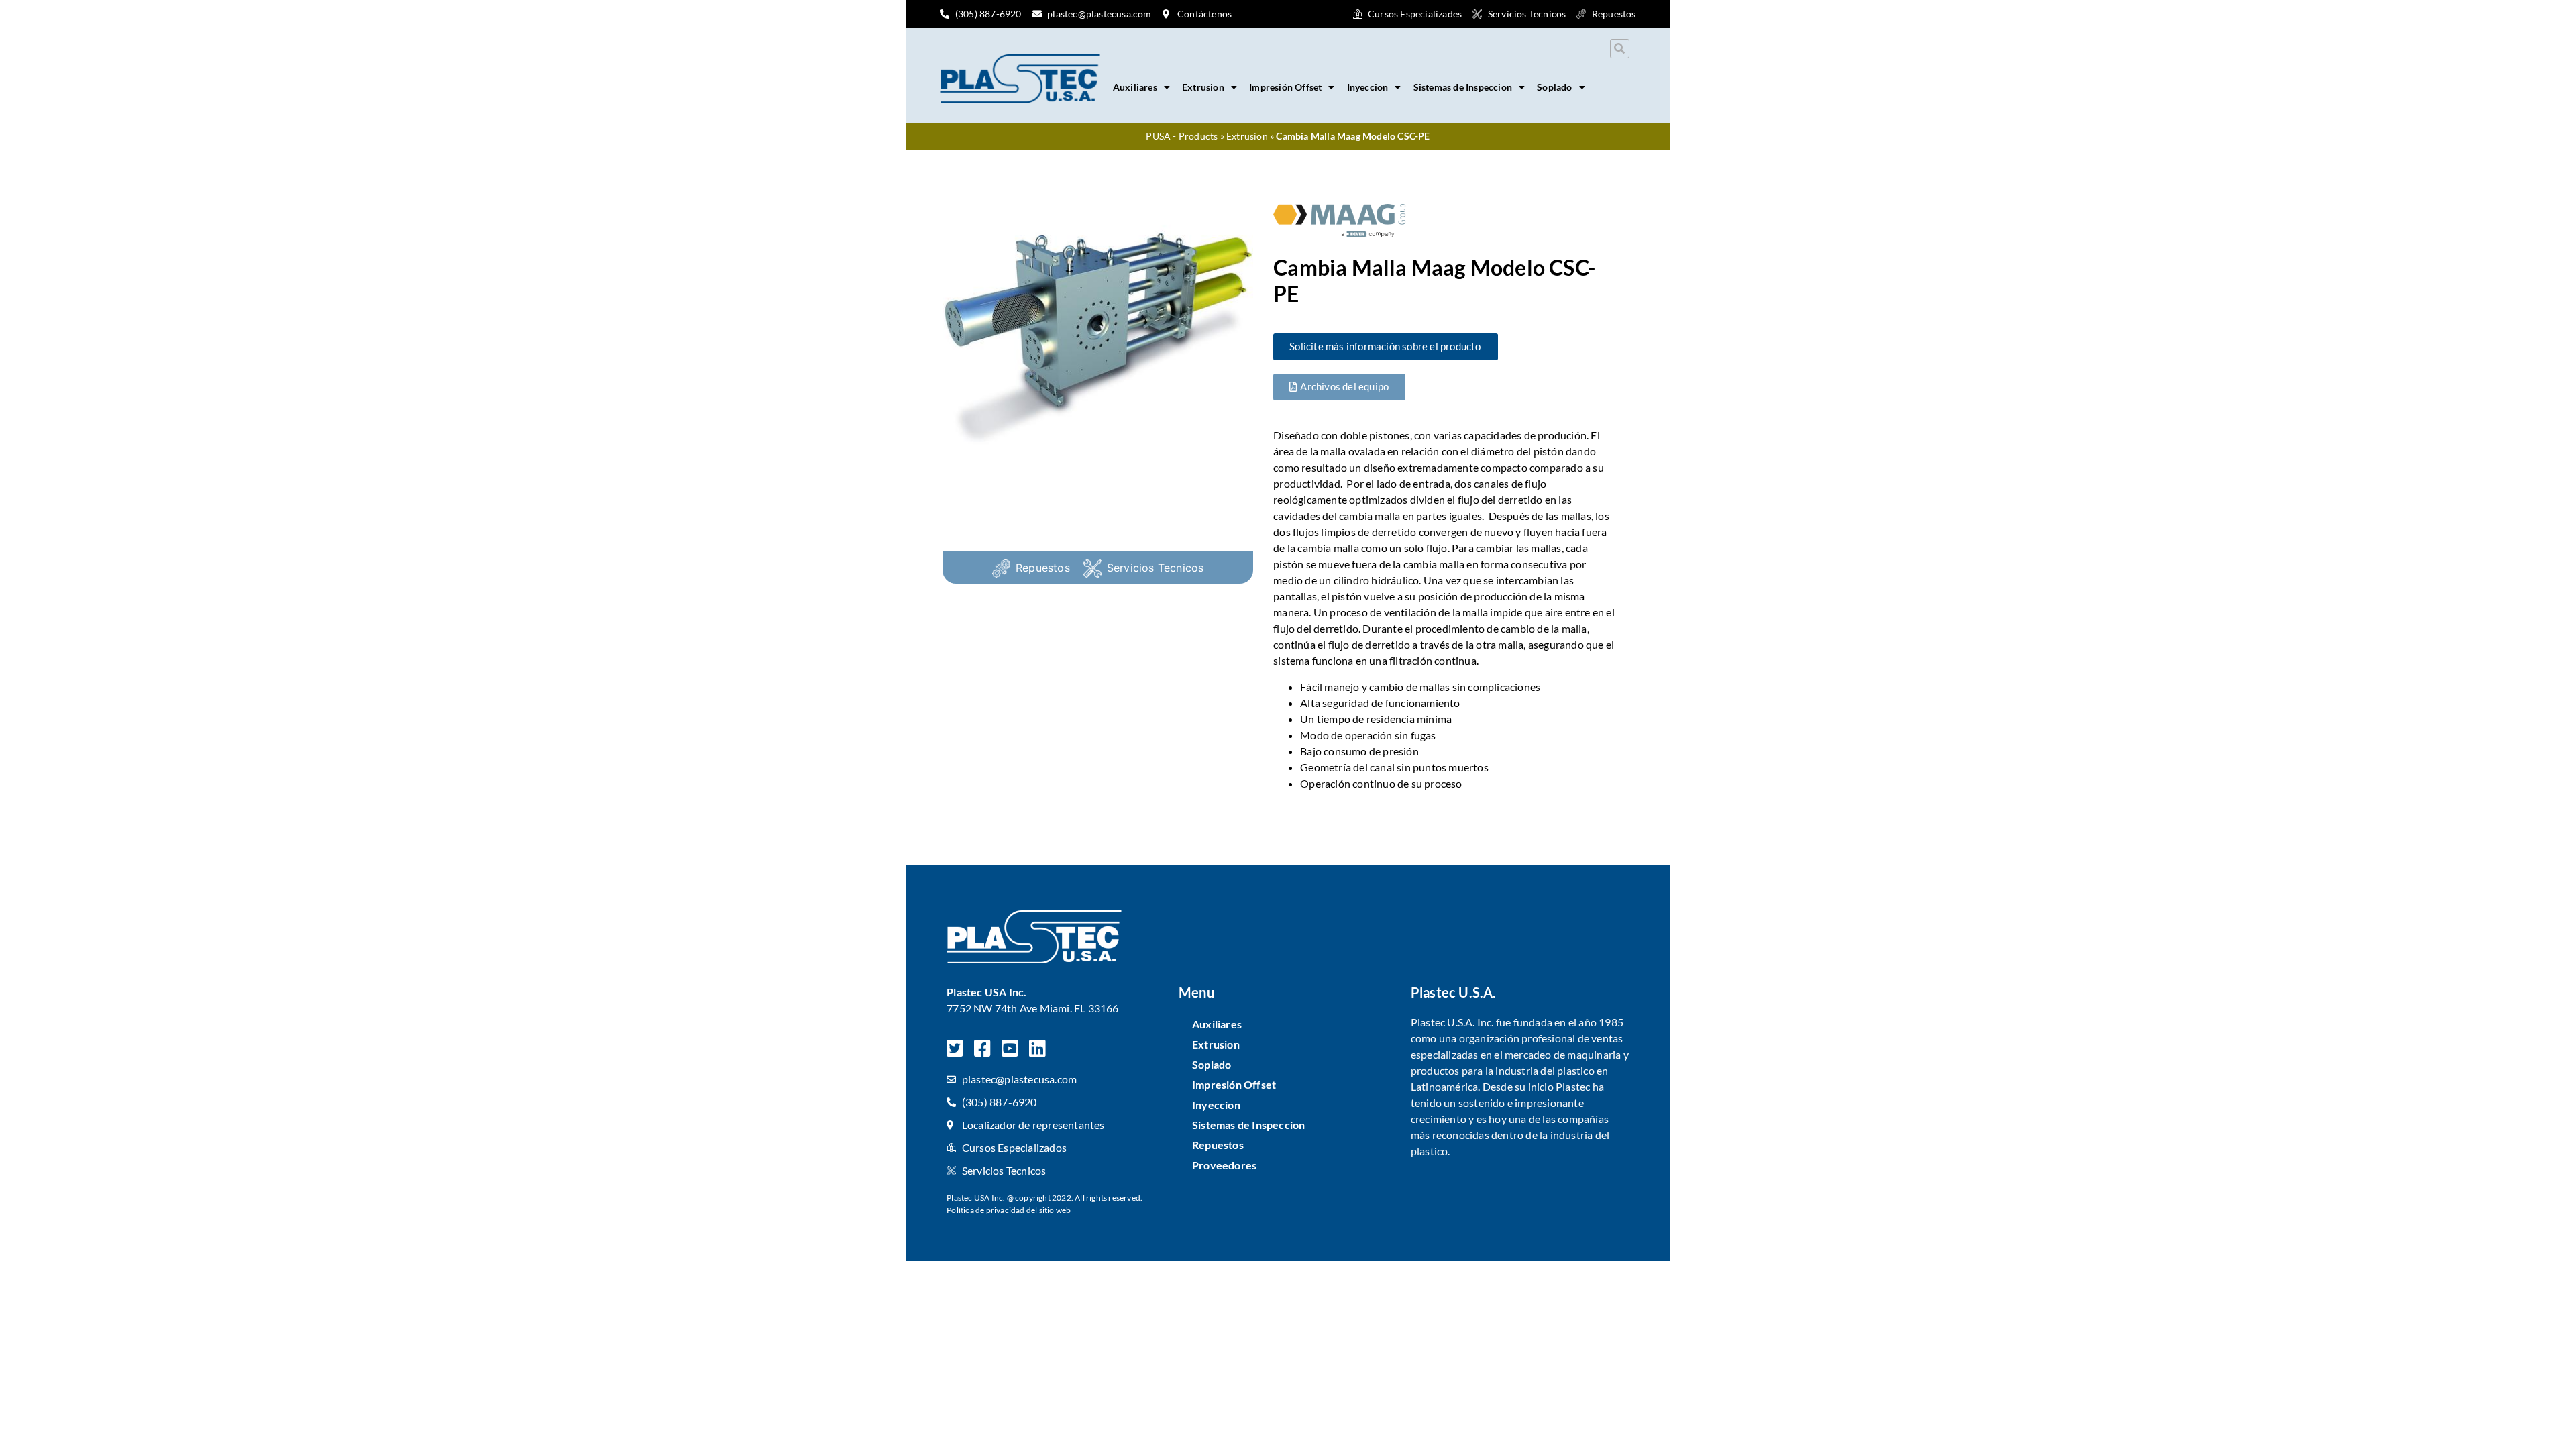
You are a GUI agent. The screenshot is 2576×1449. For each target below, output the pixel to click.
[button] (1620, 49)
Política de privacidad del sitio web (1009, 1210)
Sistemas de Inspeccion (1463, 87)
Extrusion (1203, 87)
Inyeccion (1368, 87)
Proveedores (1224, 1165)
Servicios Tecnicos (1156, 568)
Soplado (1554, 87)
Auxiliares (1135, 87)
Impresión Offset (1285, 87)
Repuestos (1043, 568)
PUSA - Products (1182, 136)
